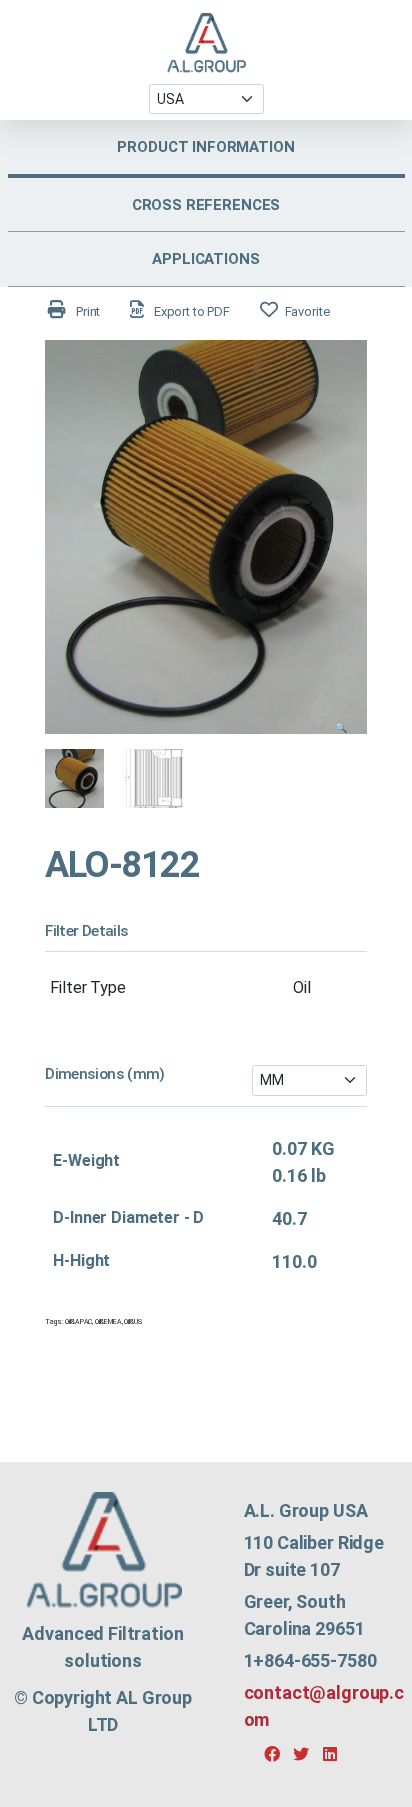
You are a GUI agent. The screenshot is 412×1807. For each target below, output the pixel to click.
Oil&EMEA (108, 1322)
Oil (302, 987)
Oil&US (132, 1322)
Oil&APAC (78, 1322)
